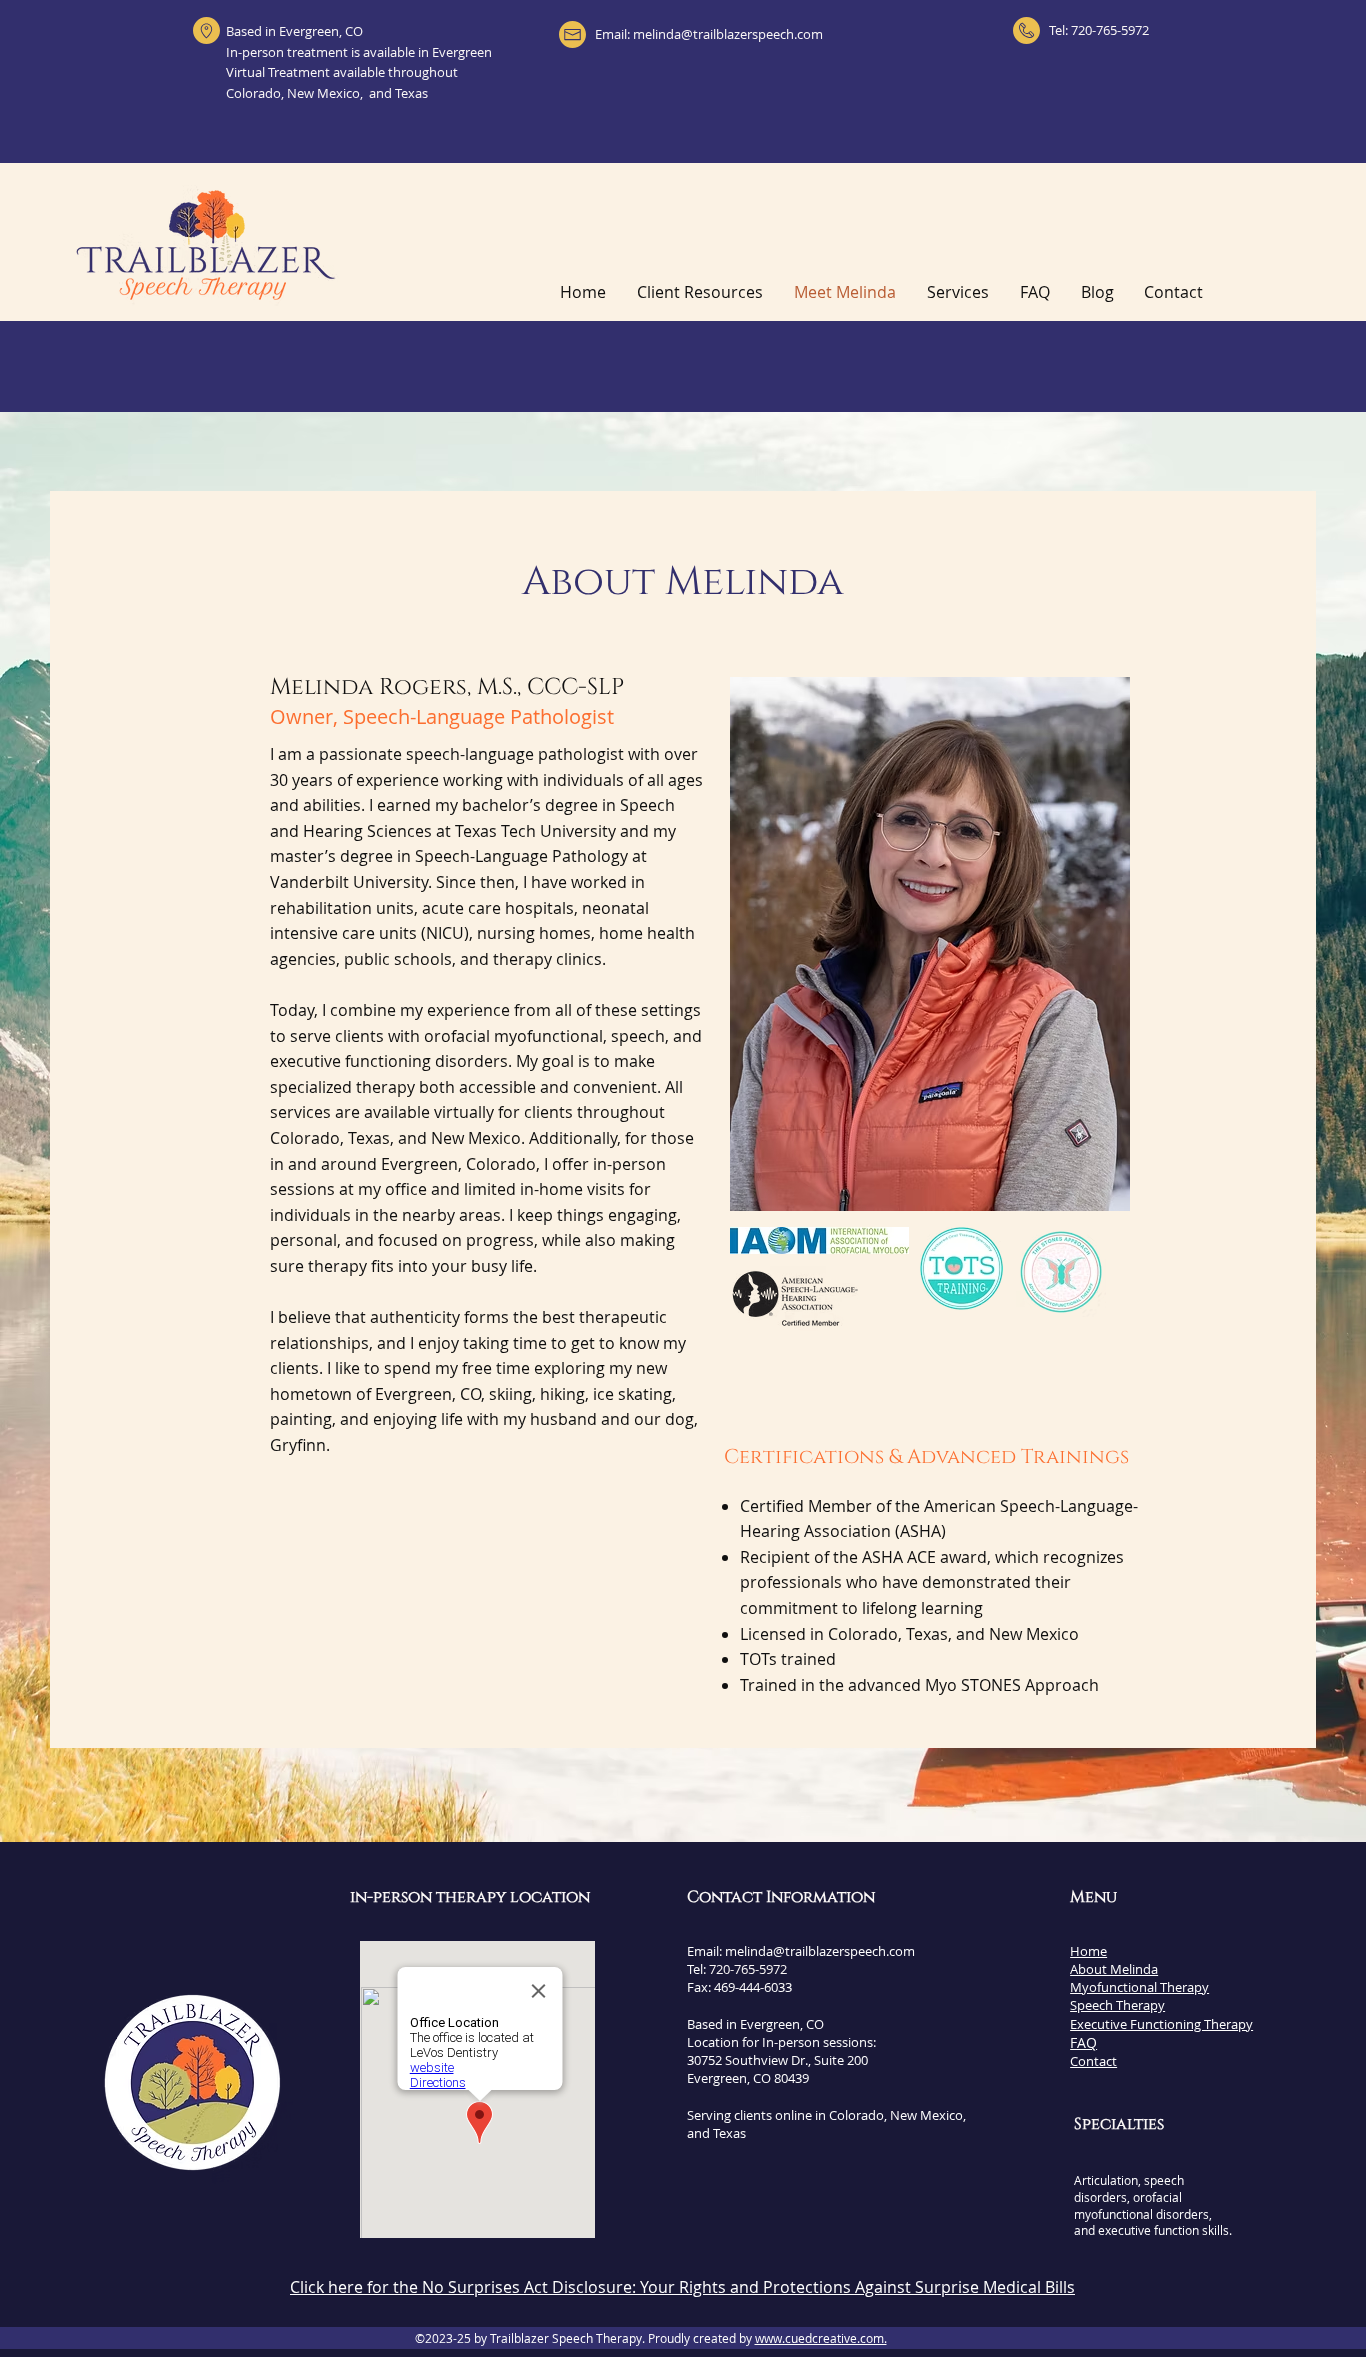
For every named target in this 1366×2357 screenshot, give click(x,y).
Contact (1093, 2061)
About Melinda (1114, 1969)
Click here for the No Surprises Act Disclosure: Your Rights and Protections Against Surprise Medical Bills (682, 2287)
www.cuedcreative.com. (821, 2338)
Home (1088, 1951)
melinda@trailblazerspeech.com (728, 34)
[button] (958, 292)
